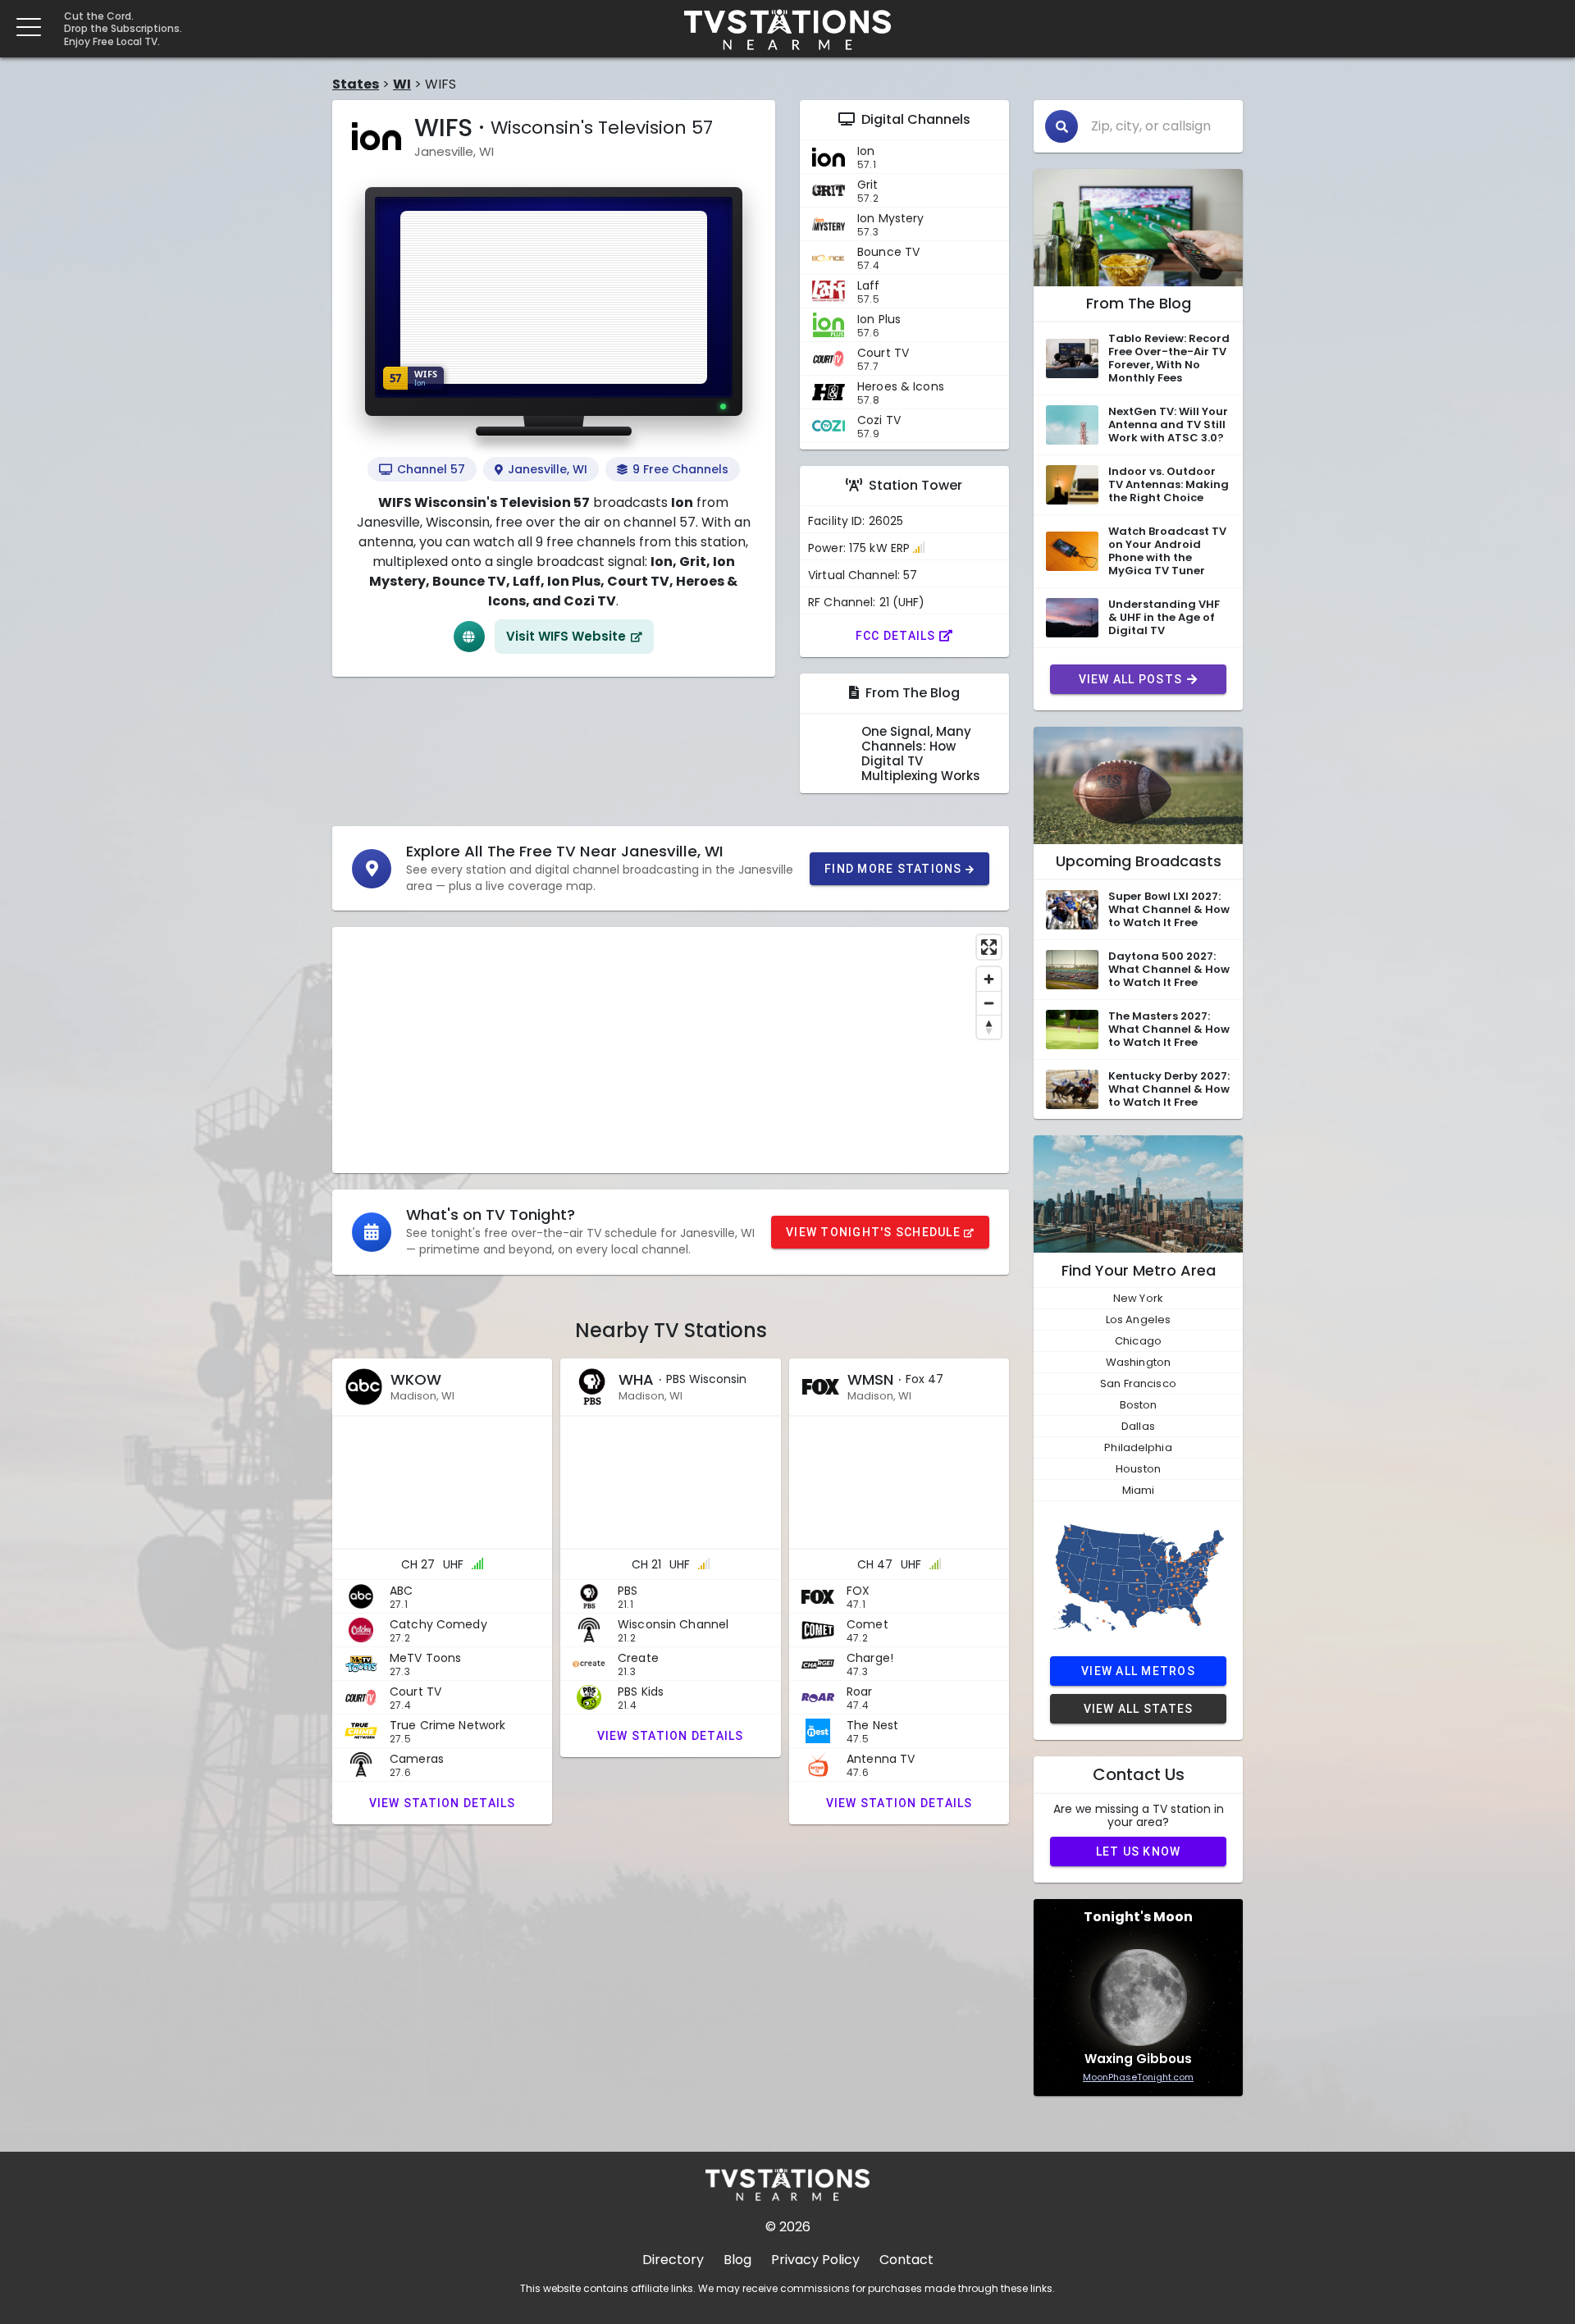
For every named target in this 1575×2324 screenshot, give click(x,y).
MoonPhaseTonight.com (1138, 2077)
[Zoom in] (989, 979)
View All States (1139, 1709)
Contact (906, 2260)
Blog (737, 2260)
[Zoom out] (989, 1003)
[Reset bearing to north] (989, 1027)
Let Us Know (1139, 1851)
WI (402, 84)
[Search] (1061, 126)
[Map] (671, 1050)
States (356, 84)
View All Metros (1138, 1671)
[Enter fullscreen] (989, 947)
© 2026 (788, 2227)
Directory (673, 2260)
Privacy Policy (815, 2260)
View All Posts (1131, 679)
